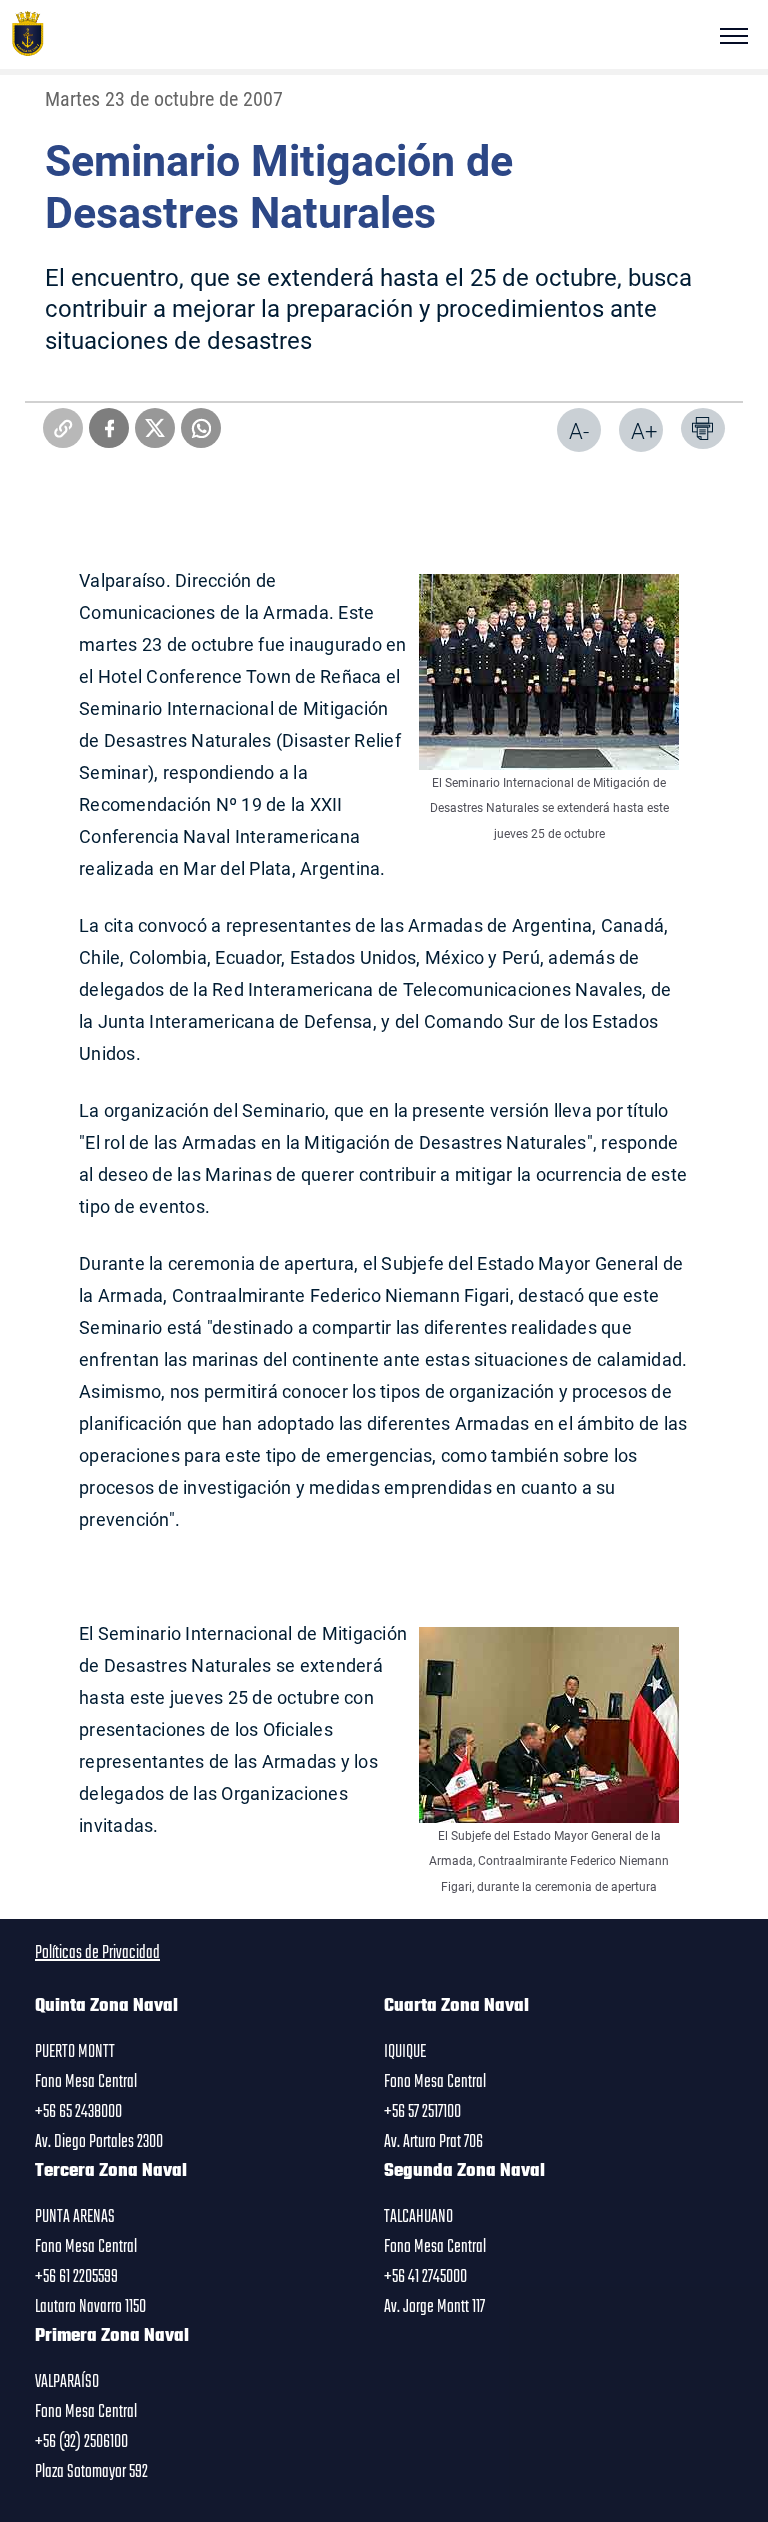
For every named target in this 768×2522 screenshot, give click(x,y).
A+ (644, 430)
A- (579, 430)
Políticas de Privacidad (97, 1953)
